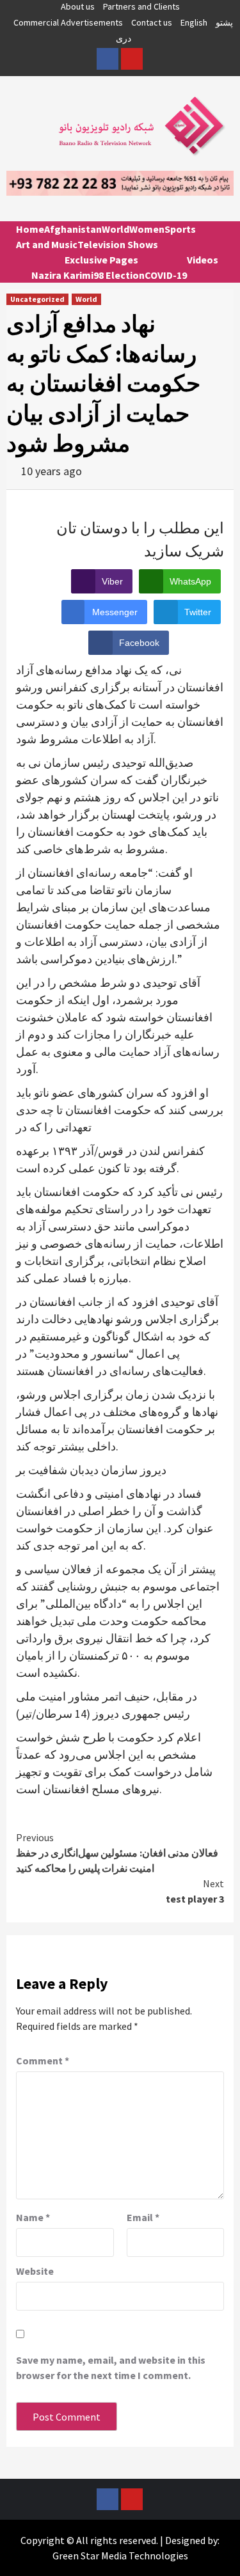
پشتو (224, 22)
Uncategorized (37, 299)
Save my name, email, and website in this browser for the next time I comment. (111, 2368)
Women (147, 229)
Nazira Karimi (62, 275)
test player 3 (195, 1891)
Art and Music (47, 244)
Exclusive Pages (101, 260)
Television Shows (118, 244)
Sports (180, 229)
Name (33, 2217)
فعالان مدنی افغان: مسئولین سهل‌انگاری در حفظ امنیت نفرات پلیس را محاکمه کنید (117, 1853)
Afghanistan (73, 229)
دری (124, 38)
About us (78, 6)
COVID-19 (166, 275)
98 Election (119, 275)
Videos (203, 260)
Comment (43, 2061)
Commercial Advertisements (68, 22)
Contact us (152, 22)
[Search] (219, 240)
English (194, 22)
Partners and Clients (141, 6)
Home (30, 229)
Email (143, 2217)
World (116, 229)
